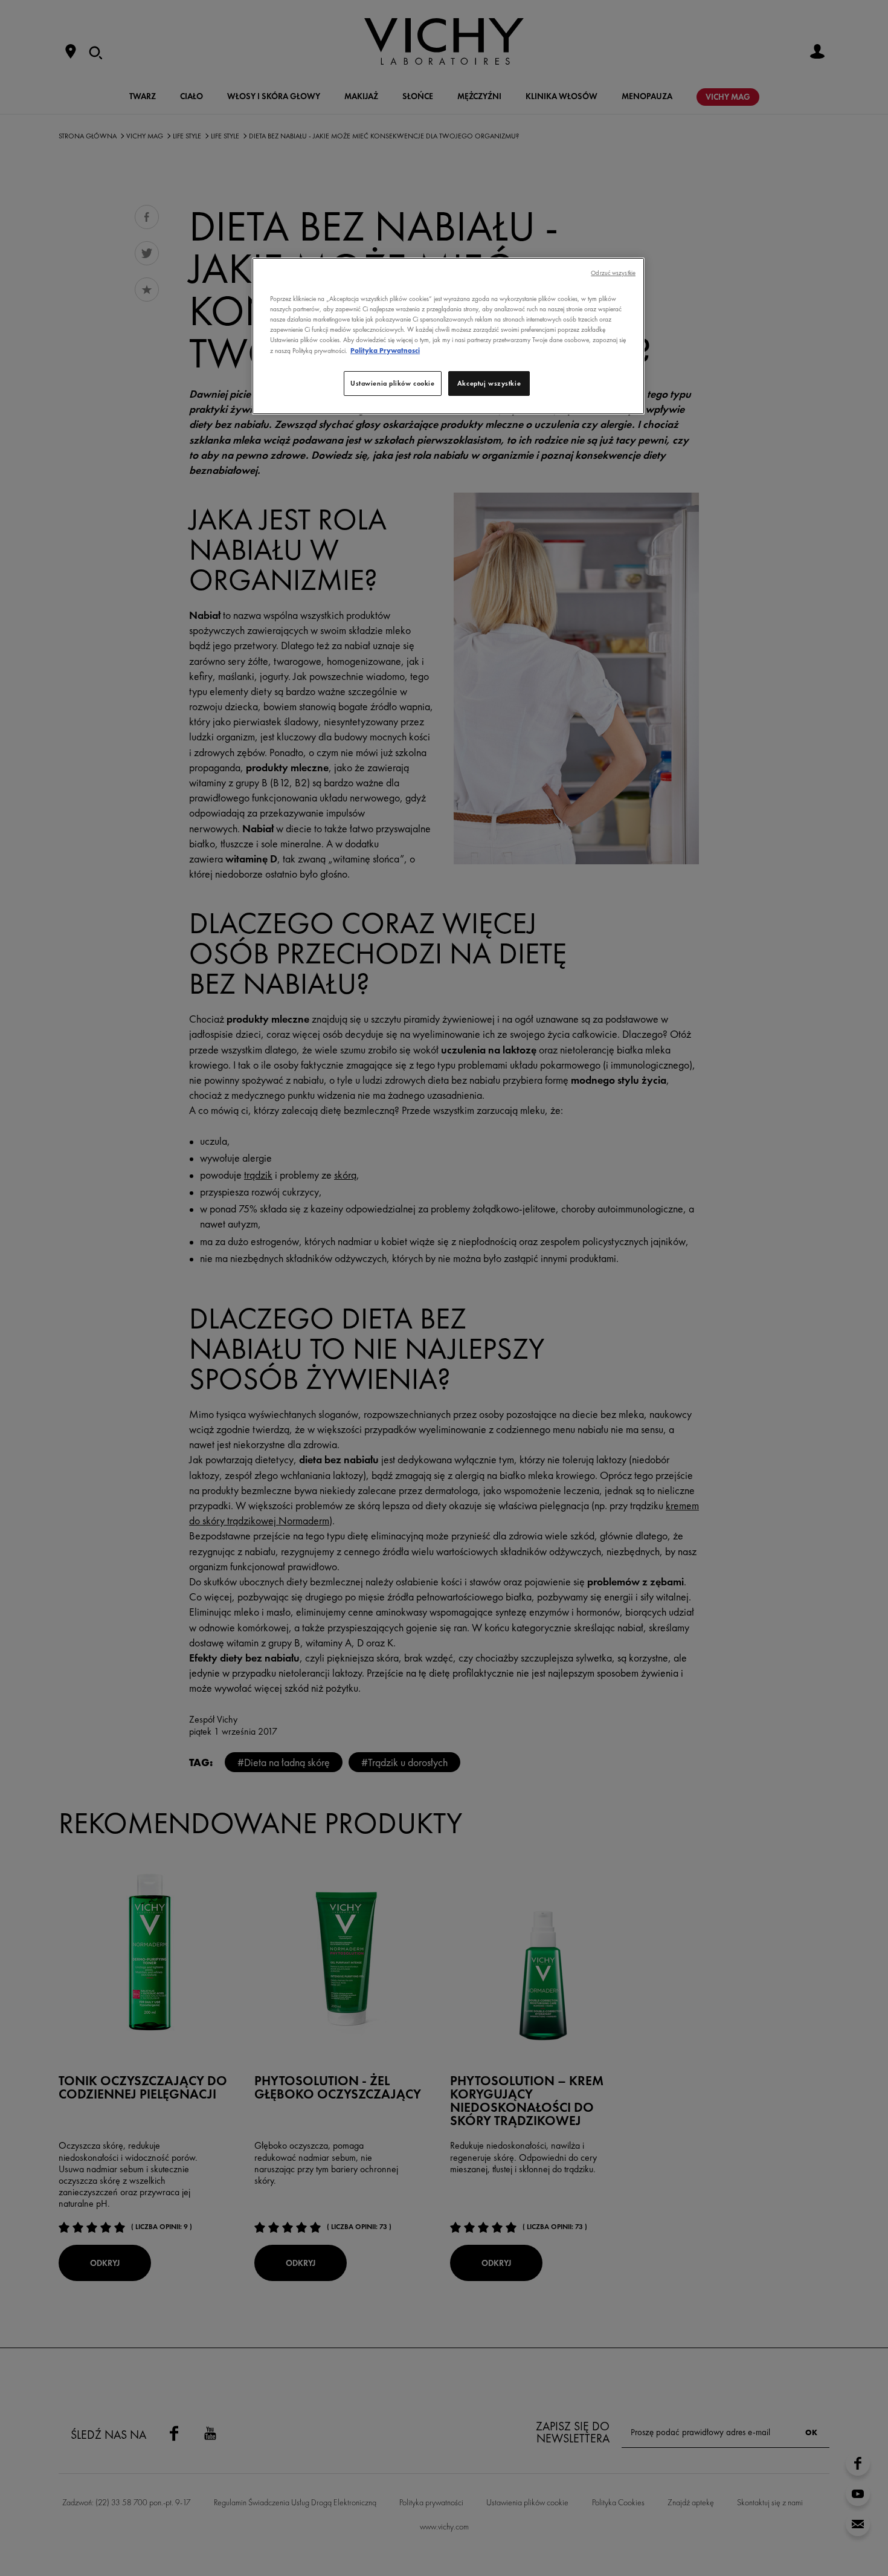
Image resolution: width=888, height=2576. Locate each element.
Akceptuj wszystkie (489, 383)
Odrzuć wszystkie (613, 273)
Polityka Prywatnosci (385, 351)
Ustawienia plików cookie (393, 383)
